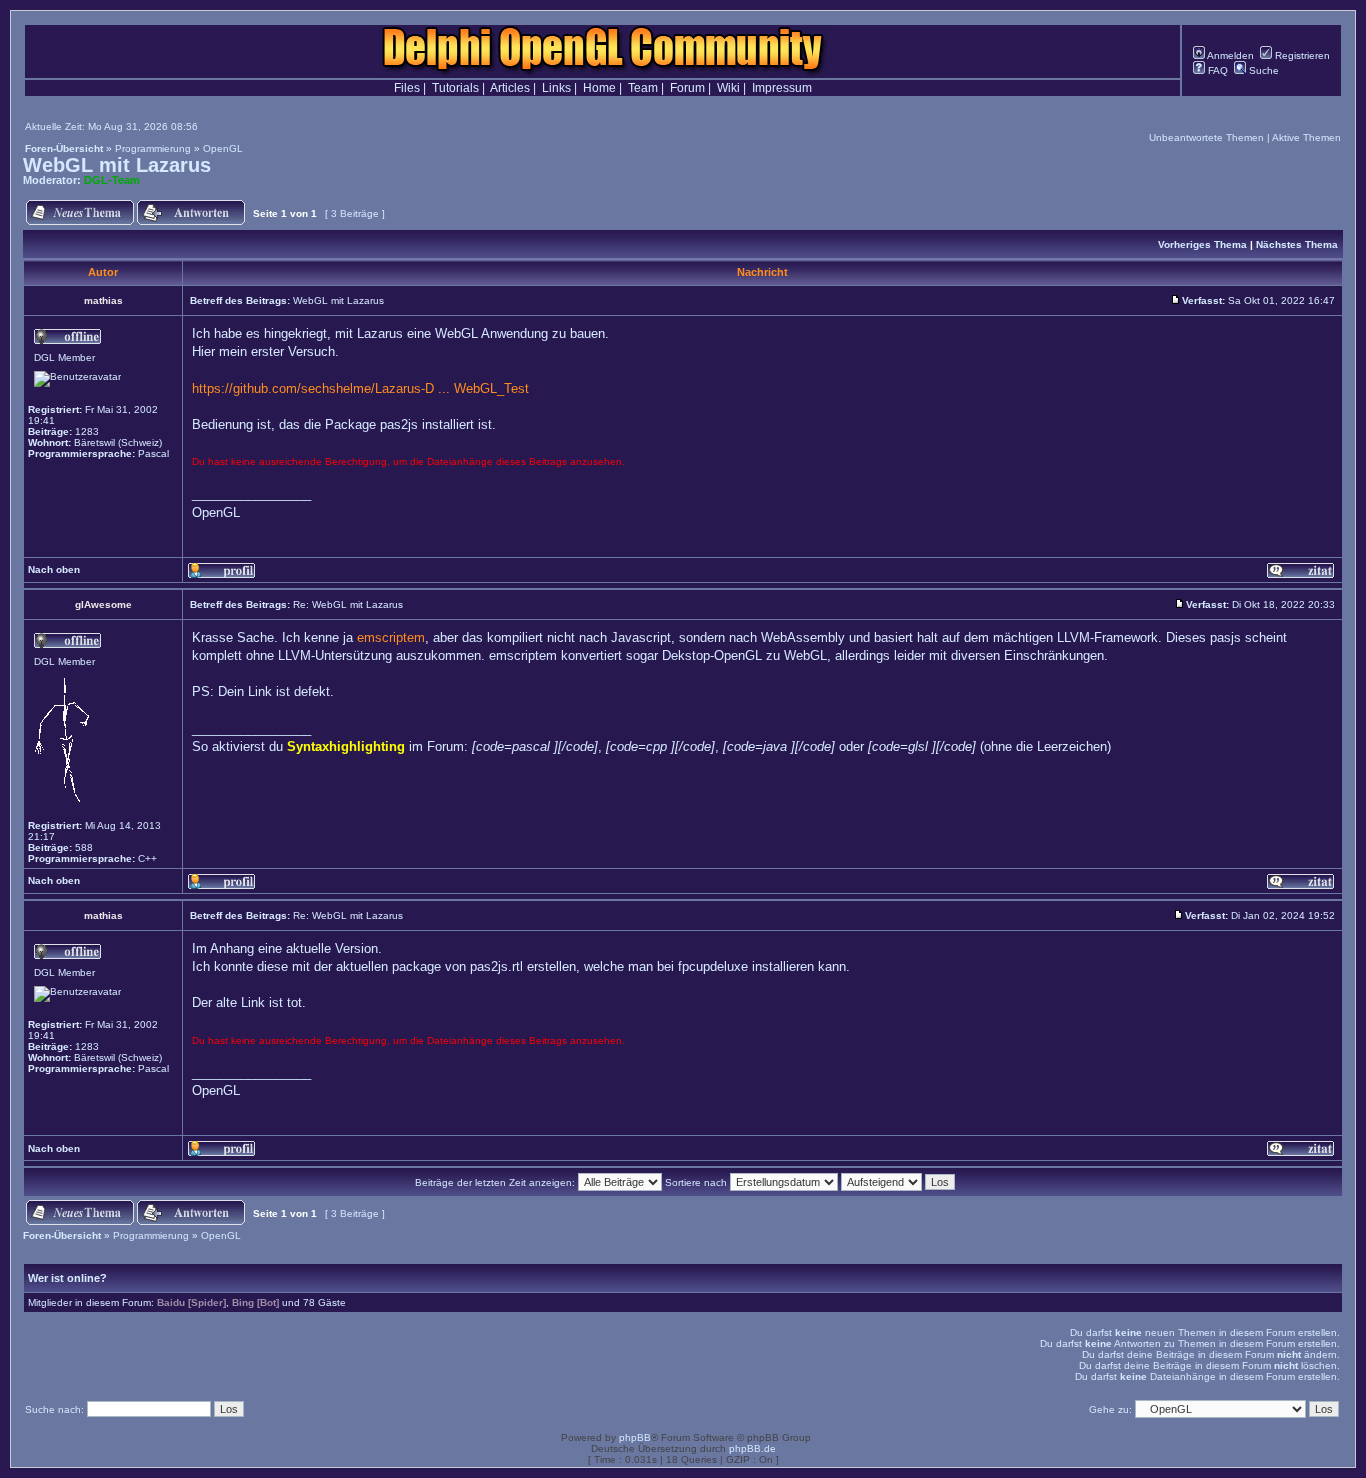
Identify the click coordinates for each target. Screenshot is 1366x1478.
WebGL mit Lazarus (117, 165)
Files (407, 88)
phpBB (635, 1437)
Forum (687, 88)
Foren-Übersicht (64, 148)
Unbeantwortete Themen (1206, 137)
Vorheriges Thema (1202, 244)
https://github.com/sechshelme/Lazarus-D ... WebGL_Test (360, 388)
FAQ (1216, 70)
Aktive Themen (1306, 137)
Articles (510, 88)
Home (599, 88)
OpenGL (223, 148)
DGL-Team (112, 180)
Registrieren (1301, 55)
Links (556, 88)
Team (643, 88)
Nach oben (54, 569)
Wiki (728, 88)
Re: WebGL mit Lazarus (348, 604)
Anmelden (1229, 55)
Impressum (782, 88)
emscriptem (391, 637)
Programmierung (153, 148)
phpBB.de (752, 1448)
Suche (1262, 70)
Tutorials (455, 88)
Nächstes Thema (1297, 244)
